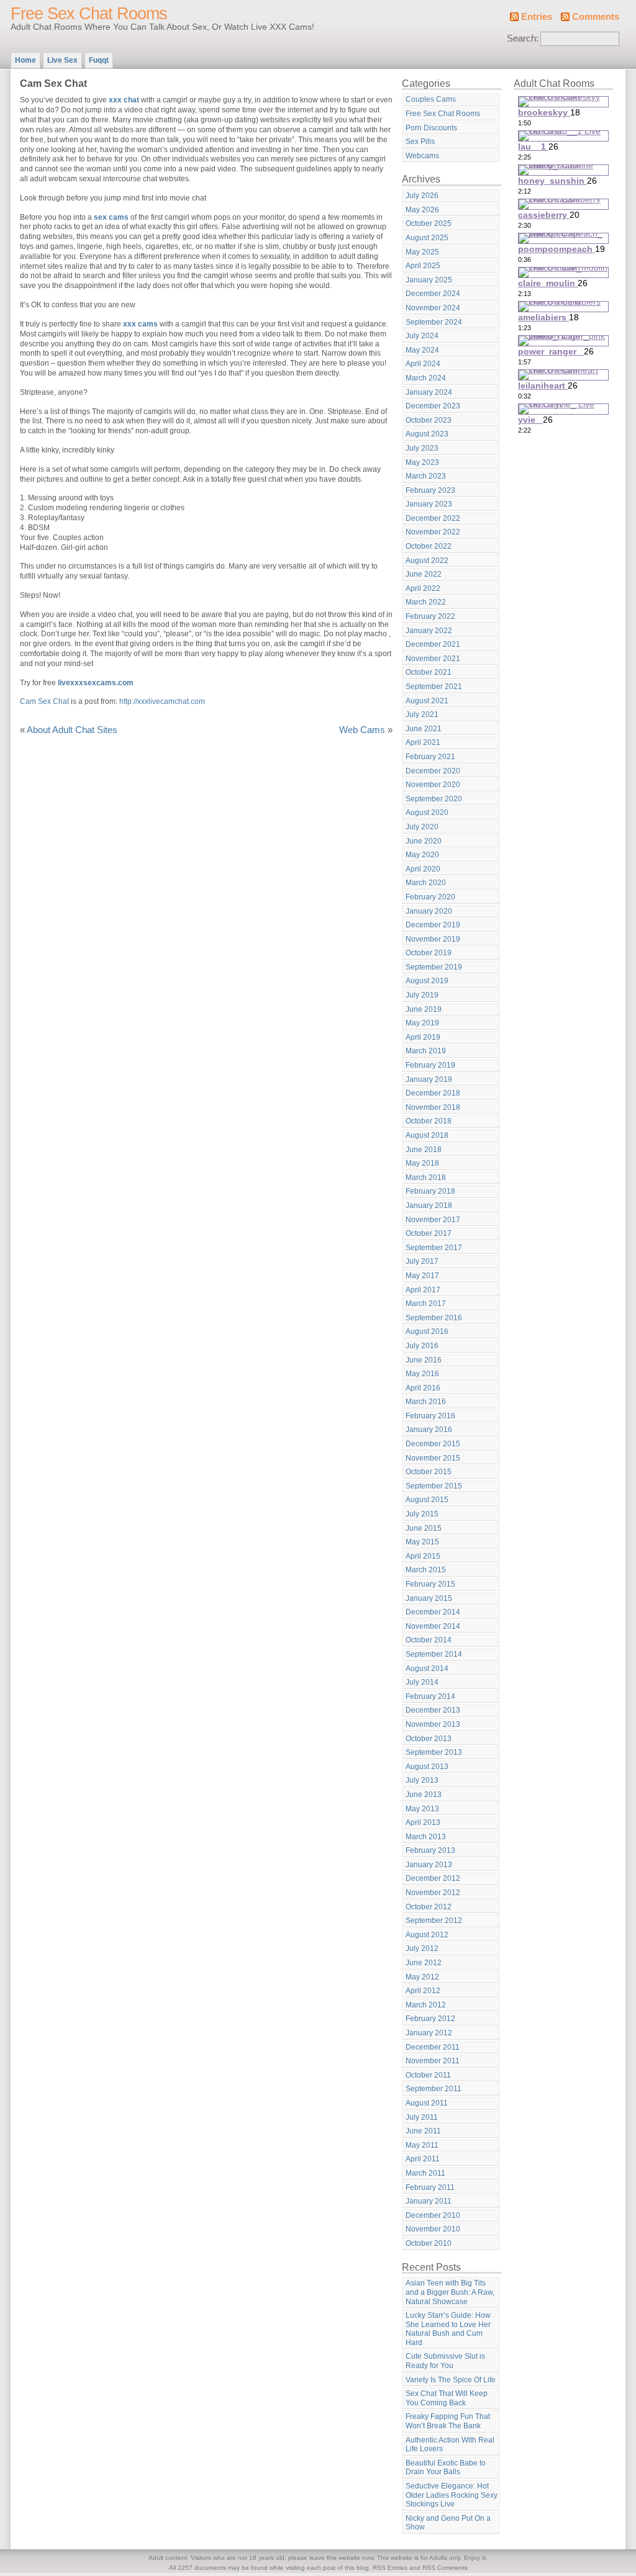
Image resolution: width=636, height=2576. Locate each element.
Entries (537, 17)
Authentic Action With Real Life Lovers (450, 2445)
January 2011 (429, 2201)
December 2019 (433, 925)
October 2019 (429, 953)
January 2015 (429, 1598)
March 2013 (426, 1837)
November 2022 (433, 532)
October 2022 (429, 546)
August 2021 (427, 701)
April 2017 (423, 1290)
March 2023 (426, 476)
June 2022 (424, 574)
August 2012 (427, 1935)
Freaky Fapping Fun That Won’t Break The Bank (448, 2421)
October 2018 (429, 1121)
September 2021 (434, 687)
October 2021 (429, 672)
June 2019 (424, 1009)
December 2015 (433, 1444)
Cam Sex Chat (44, 701)
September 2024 (434, 322)
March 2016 (426, 1402)
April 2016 (423, 1388)
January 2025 (429, 280)
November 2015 (433, 1458)
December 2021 (433, 644)
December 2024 (433, 294)
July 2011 (422, 2117)
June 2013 (424, 1795)
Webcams (422, 156)
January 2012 (429, 2033)
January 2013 (429, 1865)
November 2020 (433, 785)
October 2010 (429, 2243)
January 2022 (429, 631)
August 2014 (427, 1669)
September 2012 (434, 1921)
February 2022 (430, 616)
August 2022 (427, 561)
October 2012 (429, 1907)
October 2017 (429, 1233)
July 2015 (422, 1514)
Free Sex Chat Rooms (89, 14)
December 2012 (433, 1878)
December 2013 (433, 1710)
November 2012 (433, 1893)
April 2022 (423, 588)
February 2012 (430, 2019)
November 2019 (433, 939)
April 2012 (423, 1991)
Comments (596, 17)
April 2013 (423, 1822)
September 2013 (434, 1752)
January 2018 (429, 1205)
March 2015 (426, 1570)
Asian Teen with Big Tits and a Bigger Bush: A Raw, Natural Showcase (450, 2292)
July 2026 (422, 196)
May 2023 (422, 462)
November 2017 (433, 1220)
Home (25, 60)
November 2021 (433, 659)
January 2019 (429, 1079)
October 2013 (429, 1739)
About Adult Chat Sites (72, 730)
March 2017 (426, 1304)
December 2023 (433, 406)
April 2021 (423, 742)
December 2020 (433, 771)
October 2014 (429, 1640)
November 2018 (433, 1107)
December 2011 (433, 2047)
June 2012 (424, 1963)
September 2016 (434, 1318)
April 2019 (423, 1037)
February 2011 (430, 2187)
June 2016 (424, 1360)
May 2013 (422, 1809)
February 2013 (430, 1850)
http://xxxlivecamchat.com (162, 701)
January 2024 (429, 392)
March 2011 (425, 2173)
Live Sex (62, 60)
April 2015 (423, 1556)
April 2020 (423, 869)
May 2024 (422, 350)
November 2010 (433, 2229)
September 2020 (434, 799)
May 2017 (422, 1276)
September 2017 (434, 1248)
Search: (523, 38)
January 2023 (429, 504)
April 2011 (423, 2159)
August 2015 (427, 1500)
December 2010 (433, 2215)
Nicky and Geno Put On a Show (448, 2523)
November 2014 (433, 1626)
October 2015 (429, 1472)
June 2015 (424, 1528)
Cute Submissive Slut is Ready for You (445, 2361)
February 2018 (430, 1191)
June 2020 (424, 841)
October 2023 (429, 420)
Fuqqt (99, 60)
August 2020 (427, 813)
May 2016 (422, 1374)
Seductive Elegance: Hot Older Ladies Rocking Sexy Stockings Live (452, 2495)
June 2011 (423, 2131)
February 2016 (430, 1416)
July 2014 (422, 1682)
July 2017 (422, 1261)
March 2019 (426, 1051)
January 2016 (429, 1430)
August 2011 (427, 2103)
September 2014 (434, 1654)
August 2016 (427, 1331)
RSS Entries (390, 2568)
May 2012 (422, 1977)
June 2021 (424, 729)
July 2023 (422, 448)
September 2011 (434, 2089)
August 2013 (427, 1767)
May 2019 (422, 1023)
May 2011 (422, 2145)
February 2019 (430, 1065)
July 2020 (422, 827)
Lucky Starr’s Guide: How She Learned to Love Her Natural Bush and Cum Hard (448, 2329)
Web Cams (362, 730)
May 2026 (422, 210)
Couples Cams (431, 99)
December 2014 (433, 1612)
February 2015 (430, 1584)
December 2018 (433, 1093)
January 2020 (429, 911)
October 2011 (428, 2075)
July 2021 (422, 714)
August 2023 (427, 434)
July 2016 (422, 1346)
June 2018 (424, 1150)
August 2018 (427, 1135)
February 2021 (430, 757)
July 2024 (422, 336)
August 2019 (427, 981)
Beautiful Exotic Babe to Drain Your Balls (446, 2468)
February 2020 (430, 897)
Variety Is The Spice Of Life (451, 2380)
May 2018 (422, 1163)
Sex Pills (420, 142)
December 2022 (433, 518)
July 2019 (422, 995)
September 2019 (434, 967)
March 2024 (426, 378)
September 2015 (434, 1486)
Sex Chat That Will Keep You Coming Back (447, 2398)
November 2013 (433, 1724)
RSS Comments (445, 2568)
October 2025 (429, 223)
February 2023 (430, 490)
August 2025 (427, 238)
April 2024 (423, 364)
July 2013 (422, 1780)
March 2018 (426, 1178)
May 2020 (422, 855)
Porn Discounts (431, 128)
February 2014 (430, 1696)
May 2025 (422, 252)
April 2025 (423, 266)
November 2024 (433, 308)
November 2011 (433, 2061)
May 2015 (422, 1542)
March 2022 (426, 602)
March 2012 (426, 2005)
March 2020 (426, 883)
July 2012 (422, 1948)
